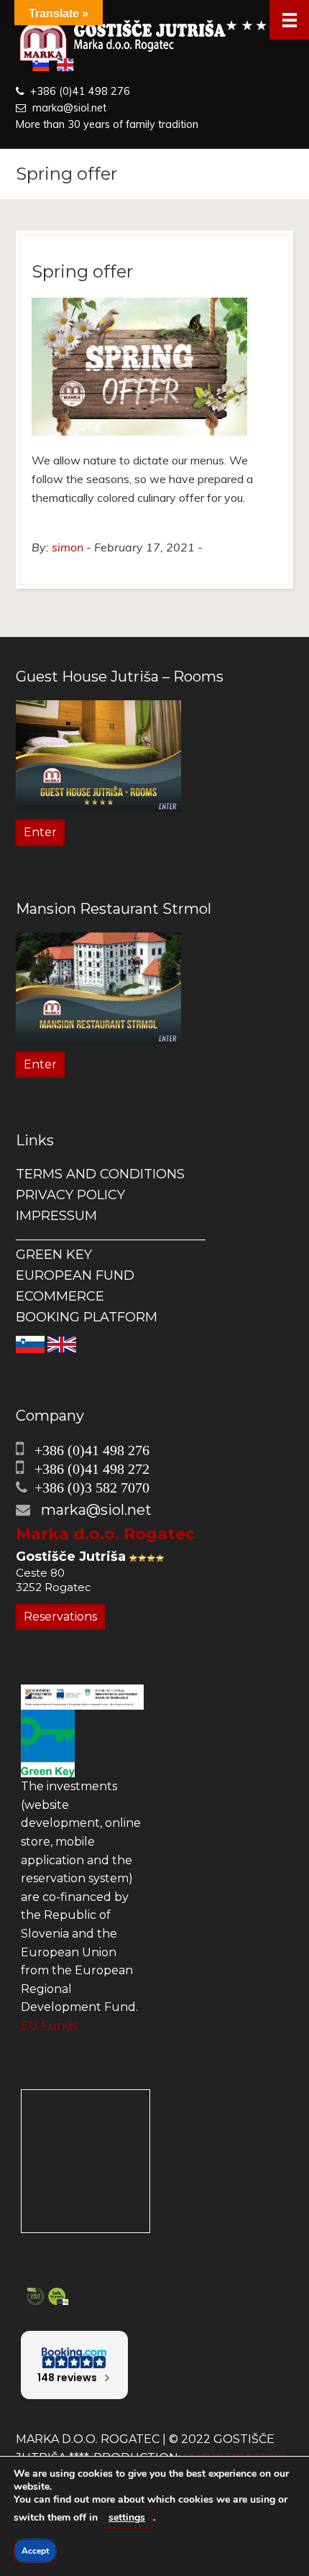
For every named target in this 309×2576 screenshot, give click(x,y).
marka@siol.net (69, 108)
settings (127, 2517)
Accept (35, 2551)
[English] (62, 1343)
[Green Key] (48, 1742)
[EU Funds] (82, 1696)
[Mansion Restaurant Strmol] (98, 987)
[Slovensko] (30, 1343)
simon (68, 547)
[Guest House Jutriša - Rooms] (98, 755)
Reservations (60, 1617)
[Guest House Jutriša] (154, 42)
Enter (40, 832)
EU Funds (49, 2026)
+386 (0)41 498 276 (80, 91)
